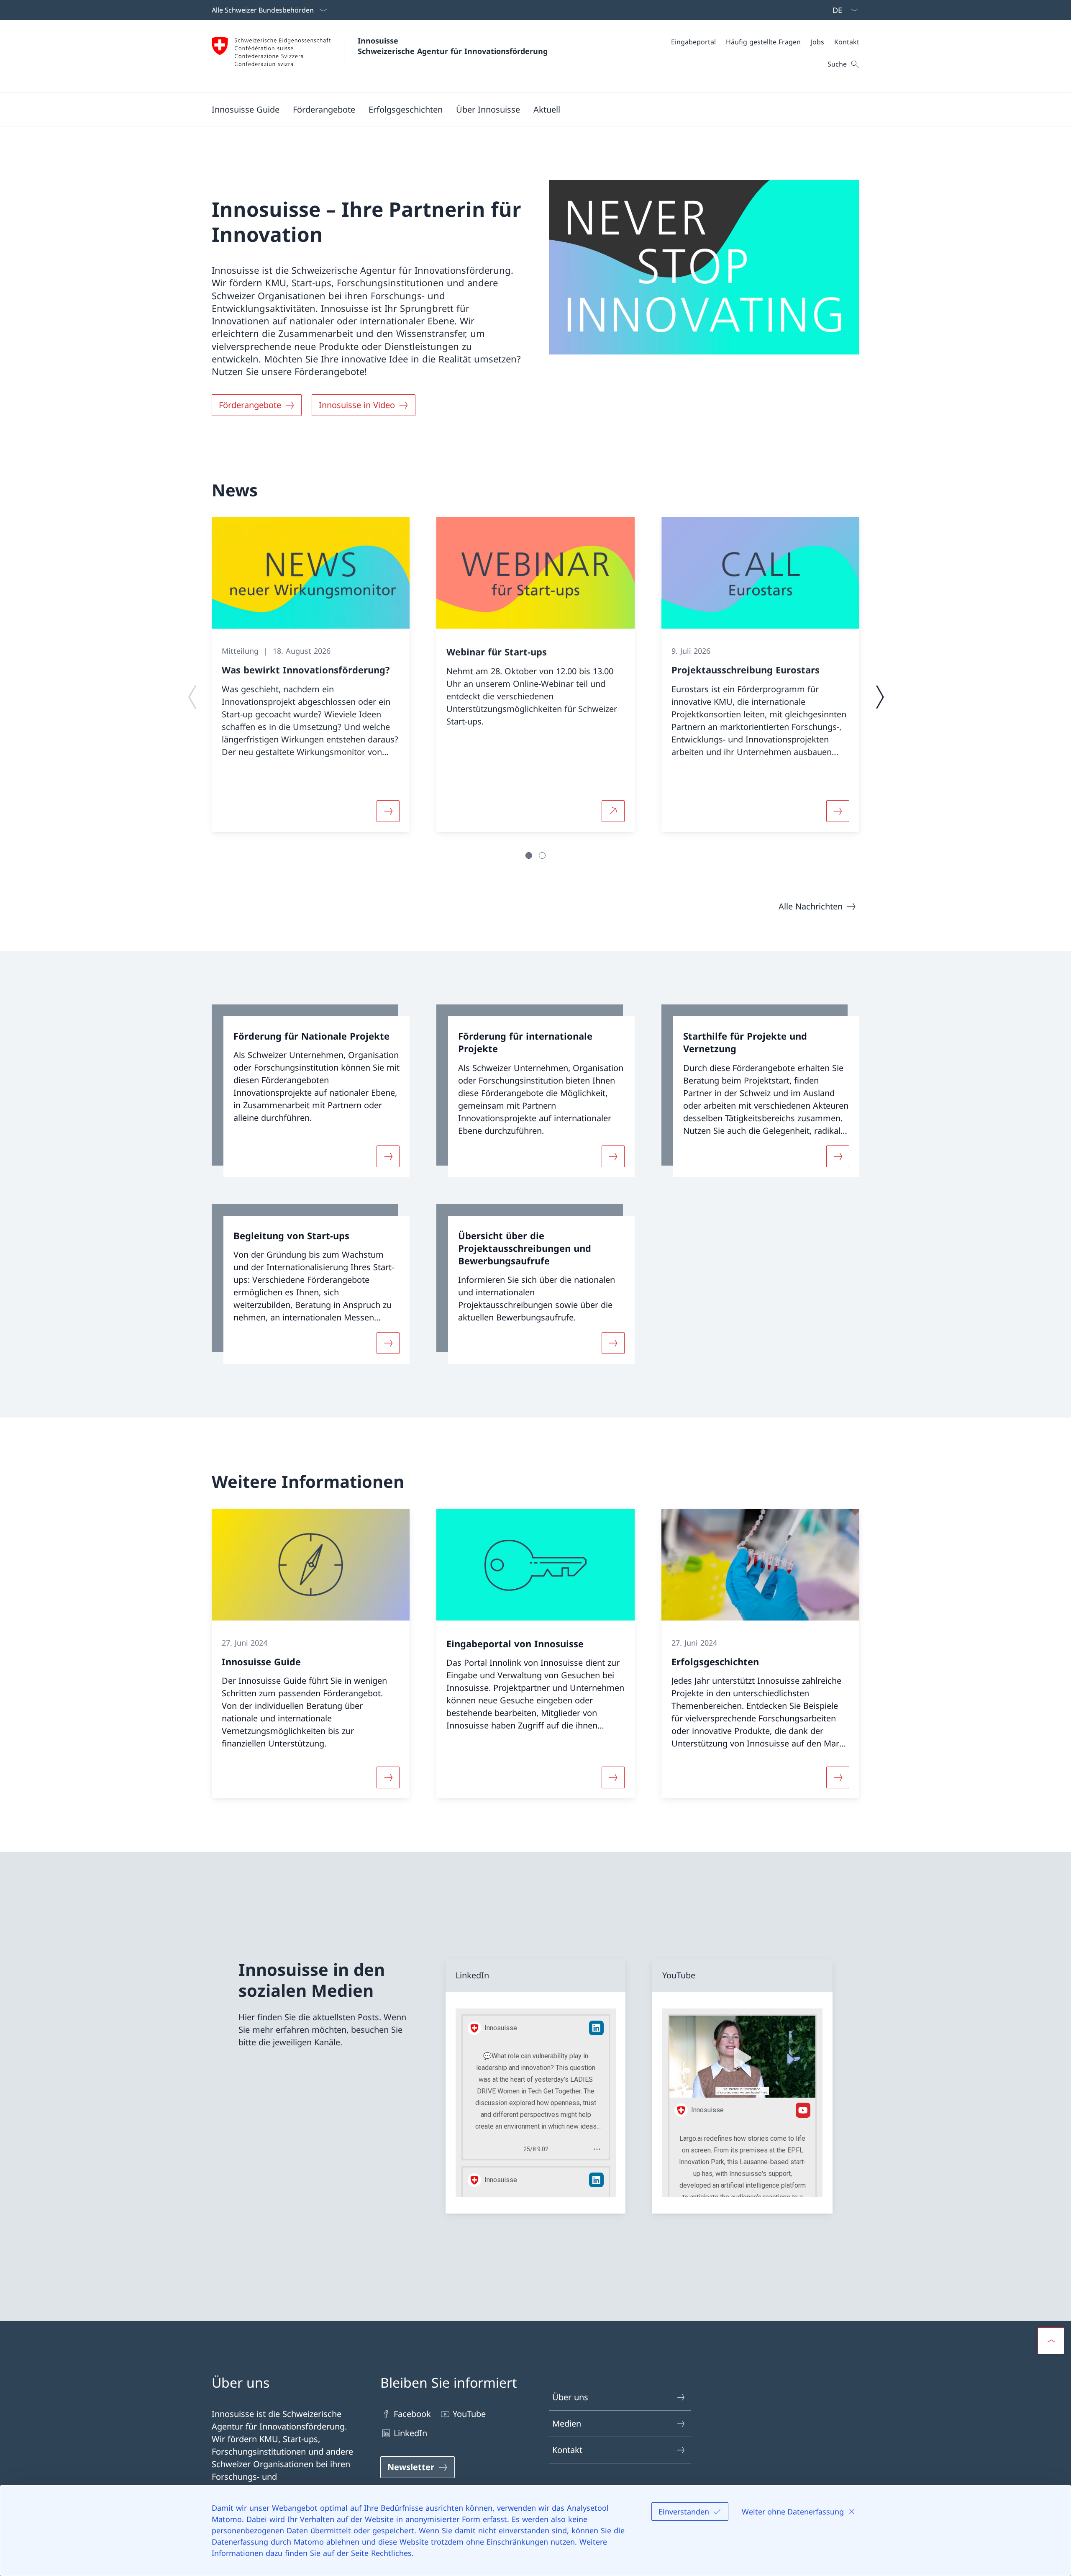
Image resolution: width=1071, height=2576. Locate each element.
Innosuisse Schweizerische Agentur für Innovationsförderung (453, 46)
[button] (324, 109)
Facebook (412, 2414)
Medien (567, 2423)
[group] (311, 675)
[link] (311, 1091)
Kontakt (567, 2450)
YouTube (469, 2414)
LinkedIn (410, 2433)
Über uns (570, 2397)
